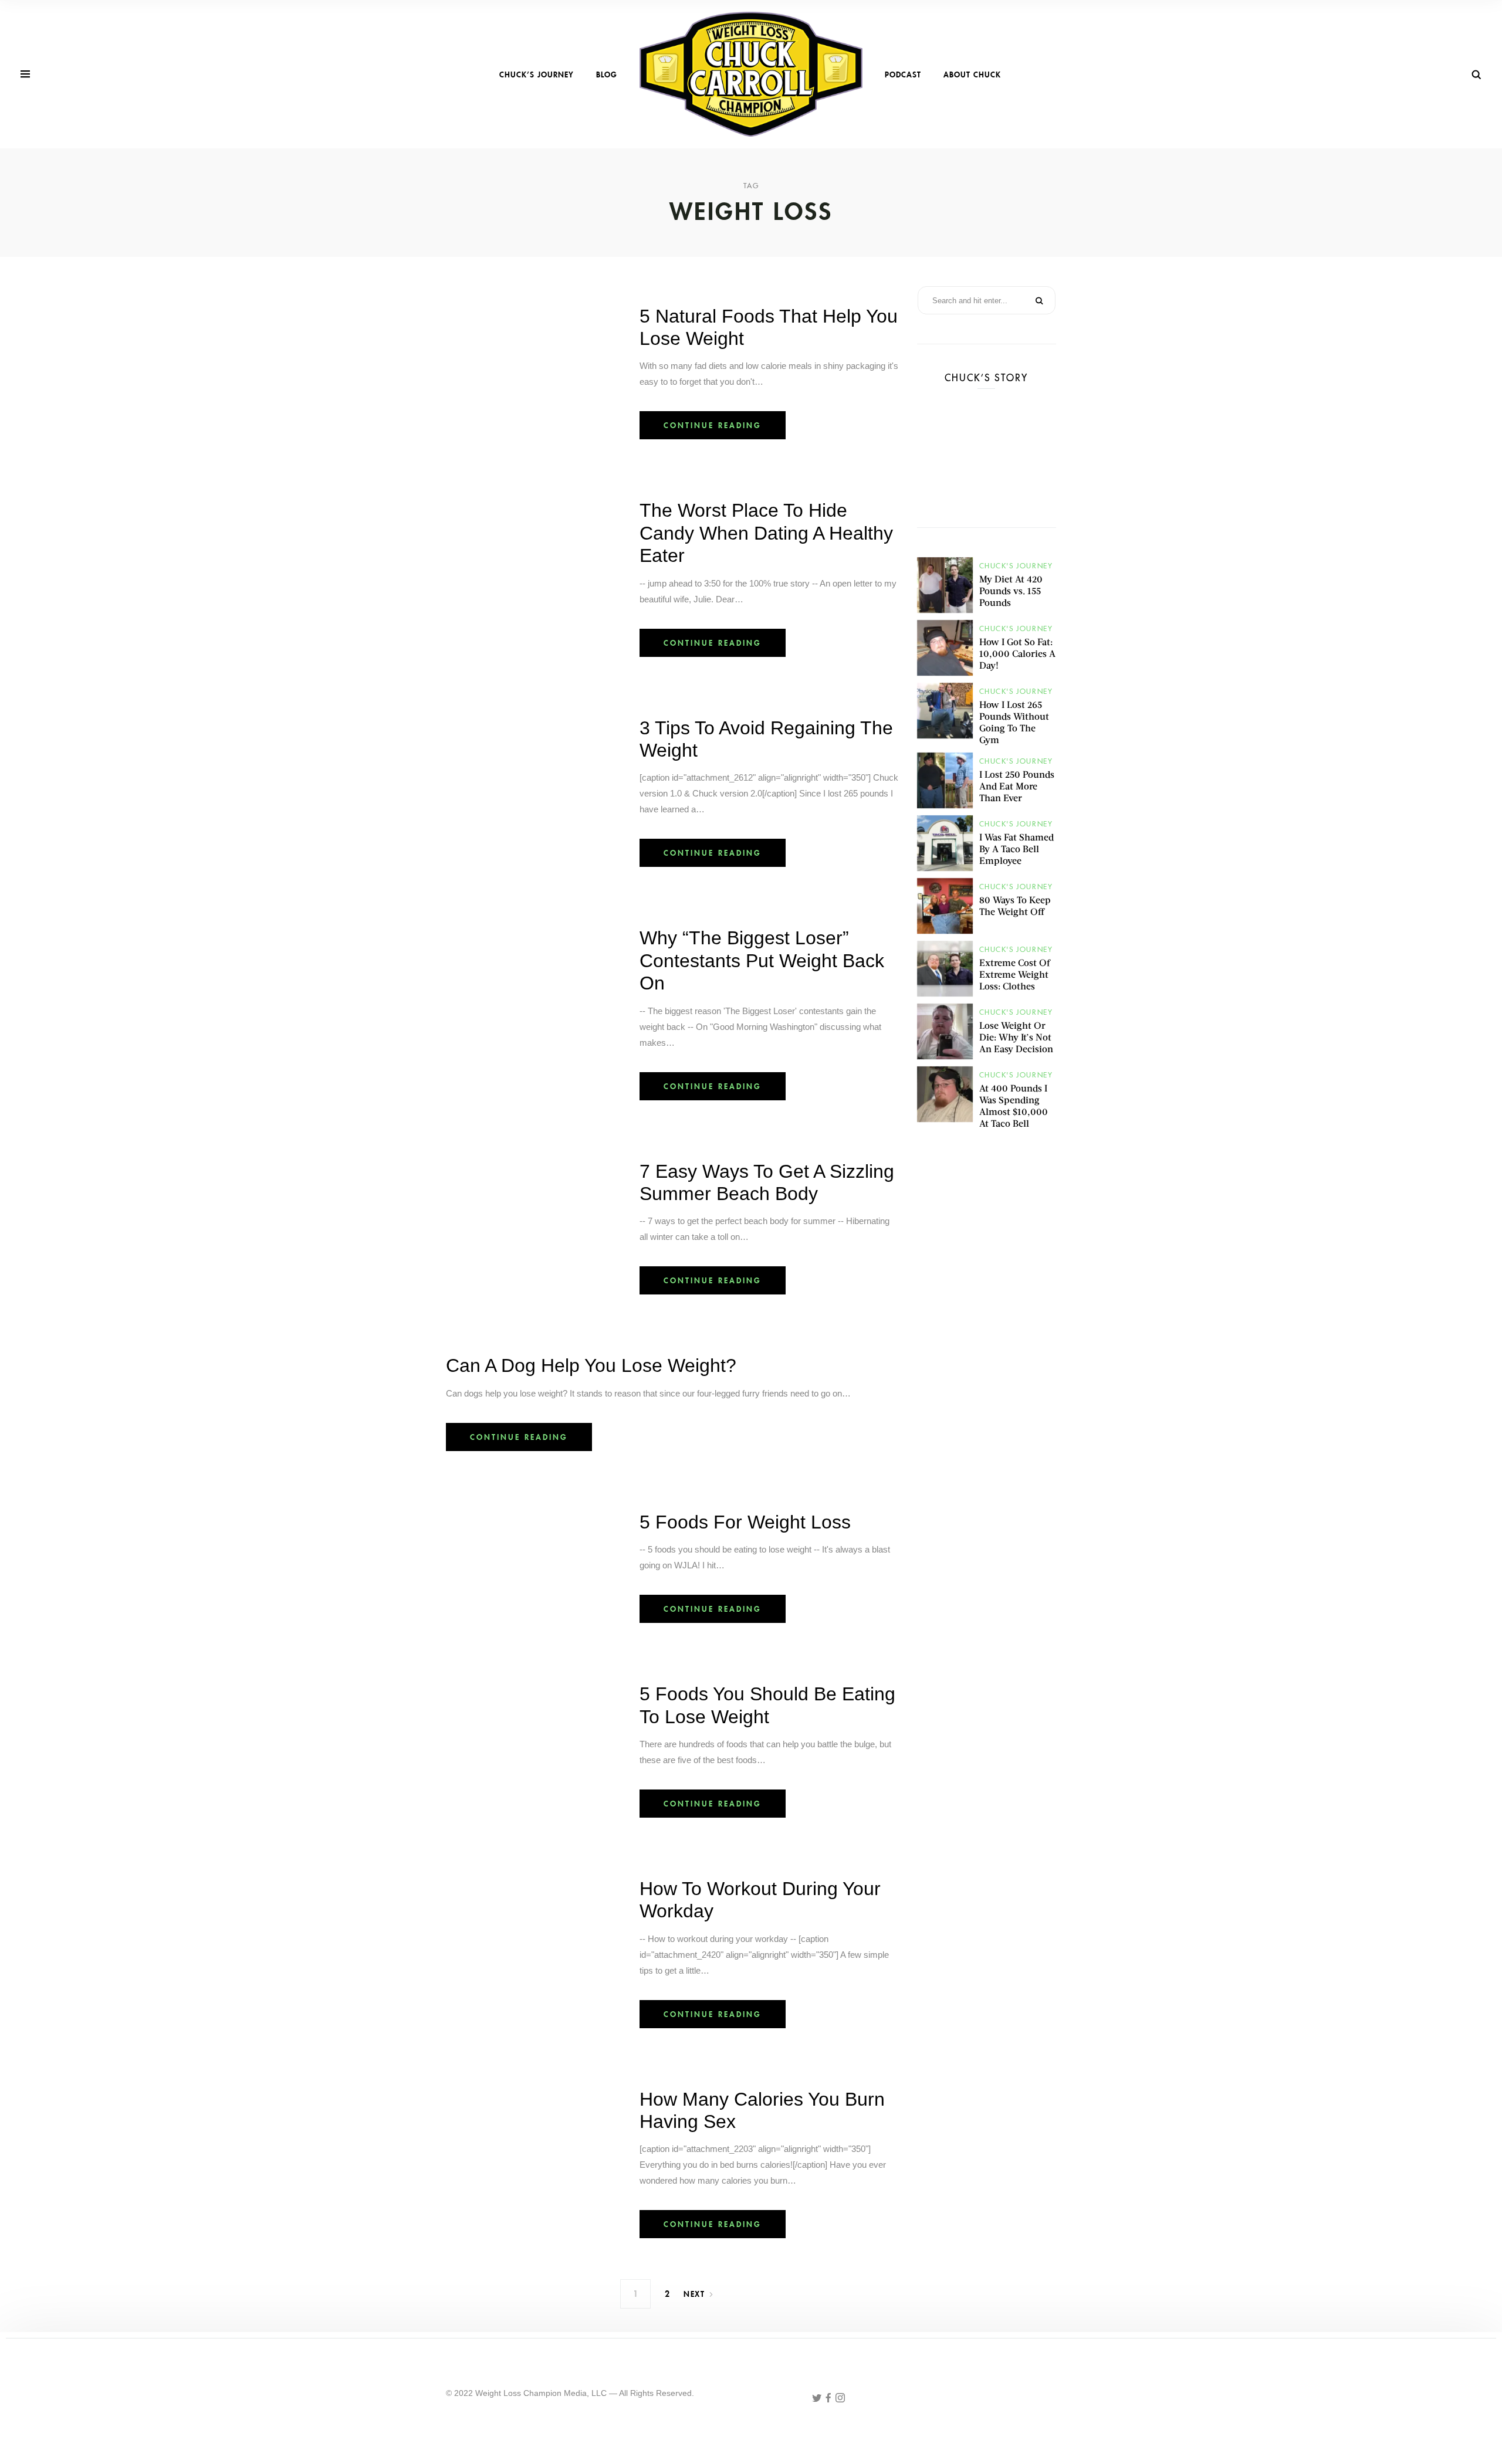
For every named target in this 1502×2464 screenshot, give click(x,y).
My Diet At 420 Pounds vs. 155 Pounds (1011, 590)
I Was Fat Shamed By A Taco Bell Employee (1016, 848)
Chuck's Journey (1016, 566)
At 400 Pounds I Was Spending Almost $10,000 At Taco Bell (1014, 1105)
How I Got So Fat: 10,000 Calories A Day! (1017, 653)
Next (694, 2294)
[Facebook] (830, 2399)
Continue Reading (713, 425)
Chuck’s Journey (537, 74)
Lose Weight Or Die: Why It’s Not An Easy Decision (1016, 1037)
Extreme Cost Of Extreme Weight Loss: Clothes (1014, 974)
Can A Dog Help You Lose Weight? (591, 1365)
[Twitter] (818, 2399)
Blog (607, 74)
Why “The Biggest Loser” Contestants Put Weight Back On (762, 960)
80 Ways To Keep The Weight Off (1015, 905)
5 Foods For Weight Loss (745, 1522)
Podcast (903, 74)
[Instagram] (840, 2399)
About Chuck (972, 74)
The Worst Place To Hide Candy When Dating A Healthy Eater (766, 533)
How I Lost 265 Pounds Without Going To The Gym (1014, 722)
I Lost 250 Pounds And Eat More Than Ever (1017, 786)
